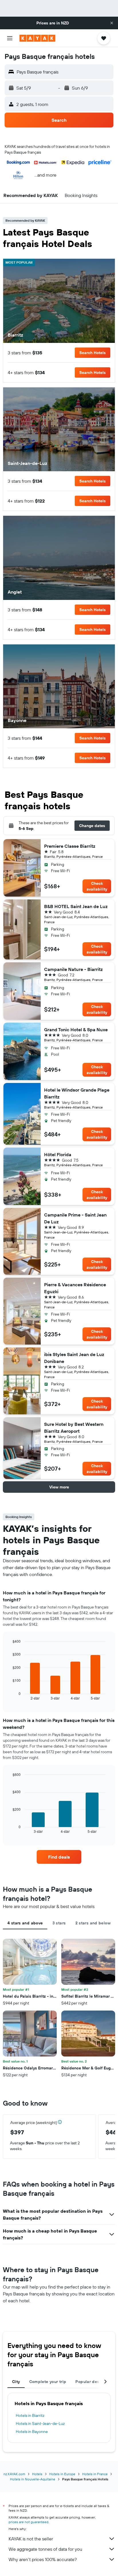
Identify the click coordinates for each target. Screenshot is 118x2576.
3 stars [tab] (59, 1923)
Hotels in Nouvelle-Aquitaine (33, 2479)
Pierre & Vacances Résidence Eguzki (75, 1288)
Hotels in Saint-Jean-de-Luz (40, 2424)
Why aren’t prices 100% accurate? (43, 2559)
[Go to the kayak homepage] (37, 38)
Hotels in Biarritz (30, 2415)
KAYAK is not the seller (31, 2539)
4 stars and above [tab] (25, 1923)
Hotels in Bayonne (32, 2432)
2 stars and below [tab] (93, 1923)
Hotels (37, 2474)
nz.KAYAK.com (14, 2474)
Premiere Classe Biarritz (70, 846)
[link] (59, 1857)
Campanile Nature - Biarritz (73, 969)
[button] (112, 23)
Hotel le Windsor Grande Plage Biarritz (77, 1093)
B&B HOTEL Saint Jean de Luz (76, 906)
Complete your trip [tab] (48, 2382)
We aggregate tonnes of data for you (45, 2549)
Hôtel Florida (58, 1154)
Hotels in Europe (62, 2474)
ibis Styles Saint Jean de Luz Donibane (74, 1358)
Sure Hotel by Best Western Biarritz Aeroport (74, 1428)
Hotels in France (95, 2474)
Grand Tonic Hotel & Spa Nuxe (76, 1030)
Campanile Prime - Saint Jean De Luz (75, 1218)
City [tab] (16, 2382)
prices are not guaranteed (28, 2522)
